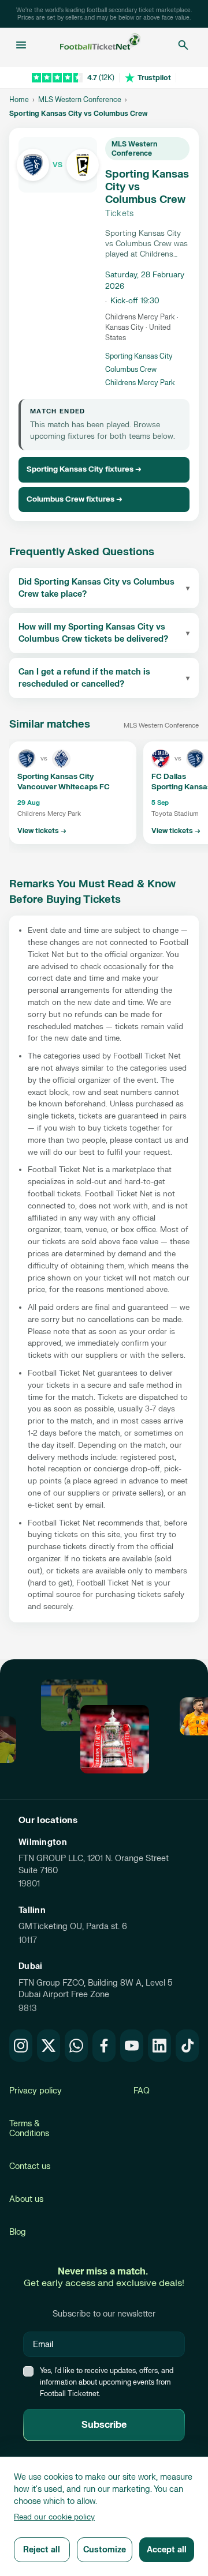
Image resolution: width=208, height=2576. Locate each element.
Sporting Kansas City (139, 356)
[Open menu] (21, 45)
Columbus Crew (131, 370)
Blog (18, 2232)
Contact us (30, 2166)
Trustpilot (154, 78)
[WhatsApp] (76, 2046)
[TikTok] (187, 2046)
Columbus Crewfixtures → (75, 499)
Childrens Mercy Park (140, 383)
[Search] (183, 45)
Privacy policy (36, 2091)
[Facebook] (104, 2046)
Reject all (42, 2550)
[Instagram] (21, 2046)
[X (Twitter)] (49, 2046)
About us (26, 2199)
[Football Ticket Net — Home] (101, 45)
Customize (105, 2550)
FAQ (142, 2091)
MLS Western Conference (80, 100)
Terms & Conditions (29, 2129)
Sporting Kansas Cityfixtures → (84, 469)
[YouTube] (132, 2046)
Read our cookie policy (54, 2517)
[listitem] (73, 793)
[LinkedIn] (159, 2046)
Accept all (167, 2550)
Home (19, 100)
